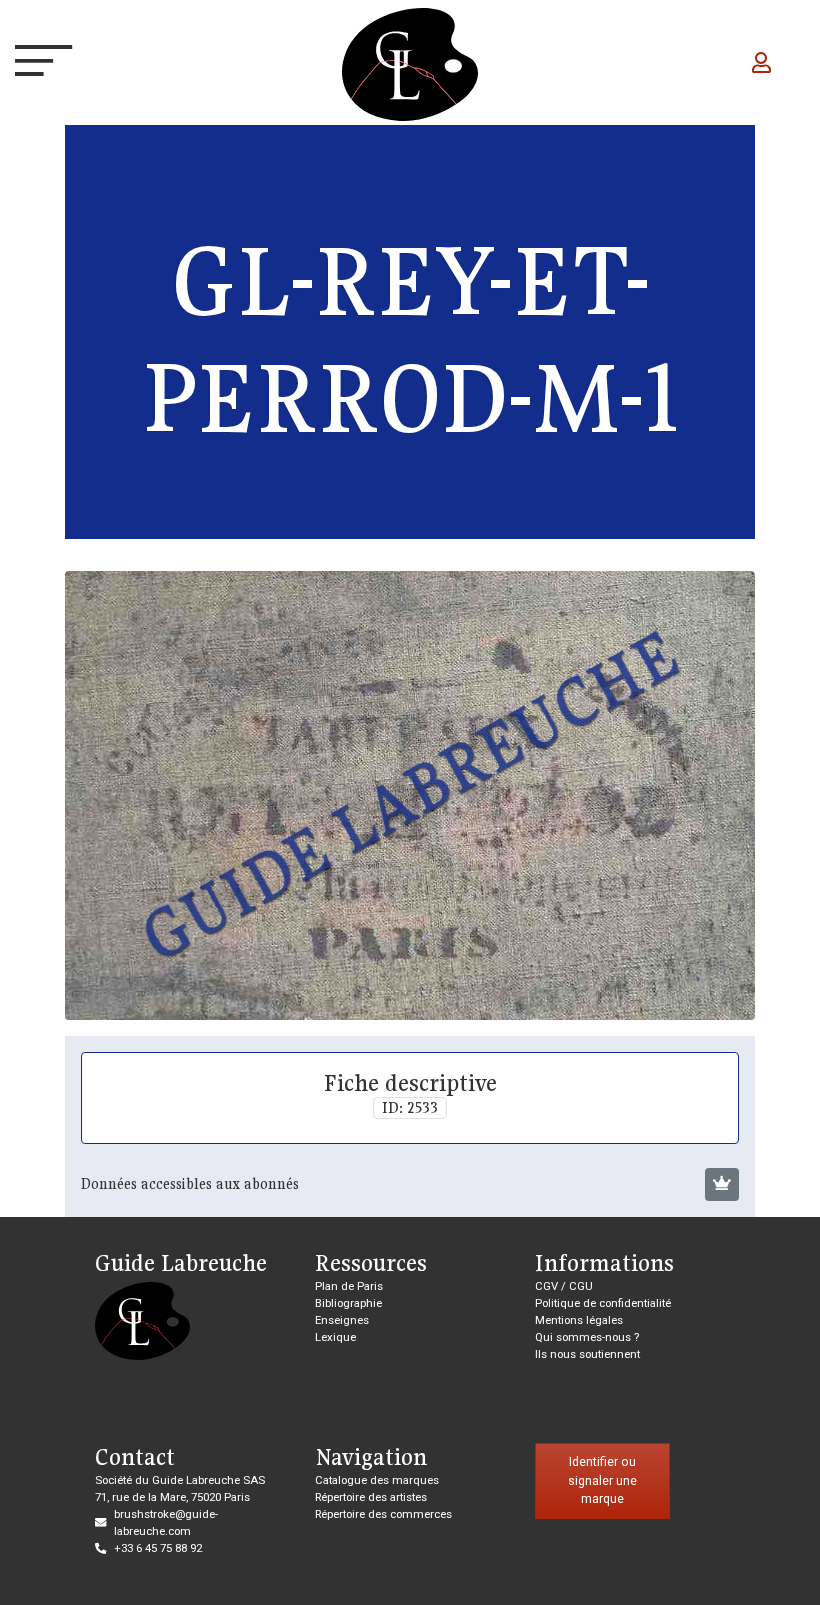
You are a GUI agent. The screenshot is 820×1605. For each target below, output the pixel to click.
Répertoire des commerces (383, 1514)
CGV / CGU (564, 1286)
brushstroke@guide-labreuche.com (166, 1522)
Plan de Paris (349, 1286)
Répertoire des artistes (371, 1497)
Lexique (335, 1337)
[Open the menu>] (34, 65)
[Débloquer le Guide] (722, 1185)
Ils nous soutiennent (587, 1354)
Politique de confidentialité (603, 1303)
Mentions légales (579, 1320)
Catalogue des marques (377, 1480)
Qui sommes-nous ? (587, 1337)
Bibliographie (348, 1303)
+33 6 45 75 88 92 (158, 1548)
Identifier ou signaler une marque (602, 1480)
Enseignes (342, 1320)
